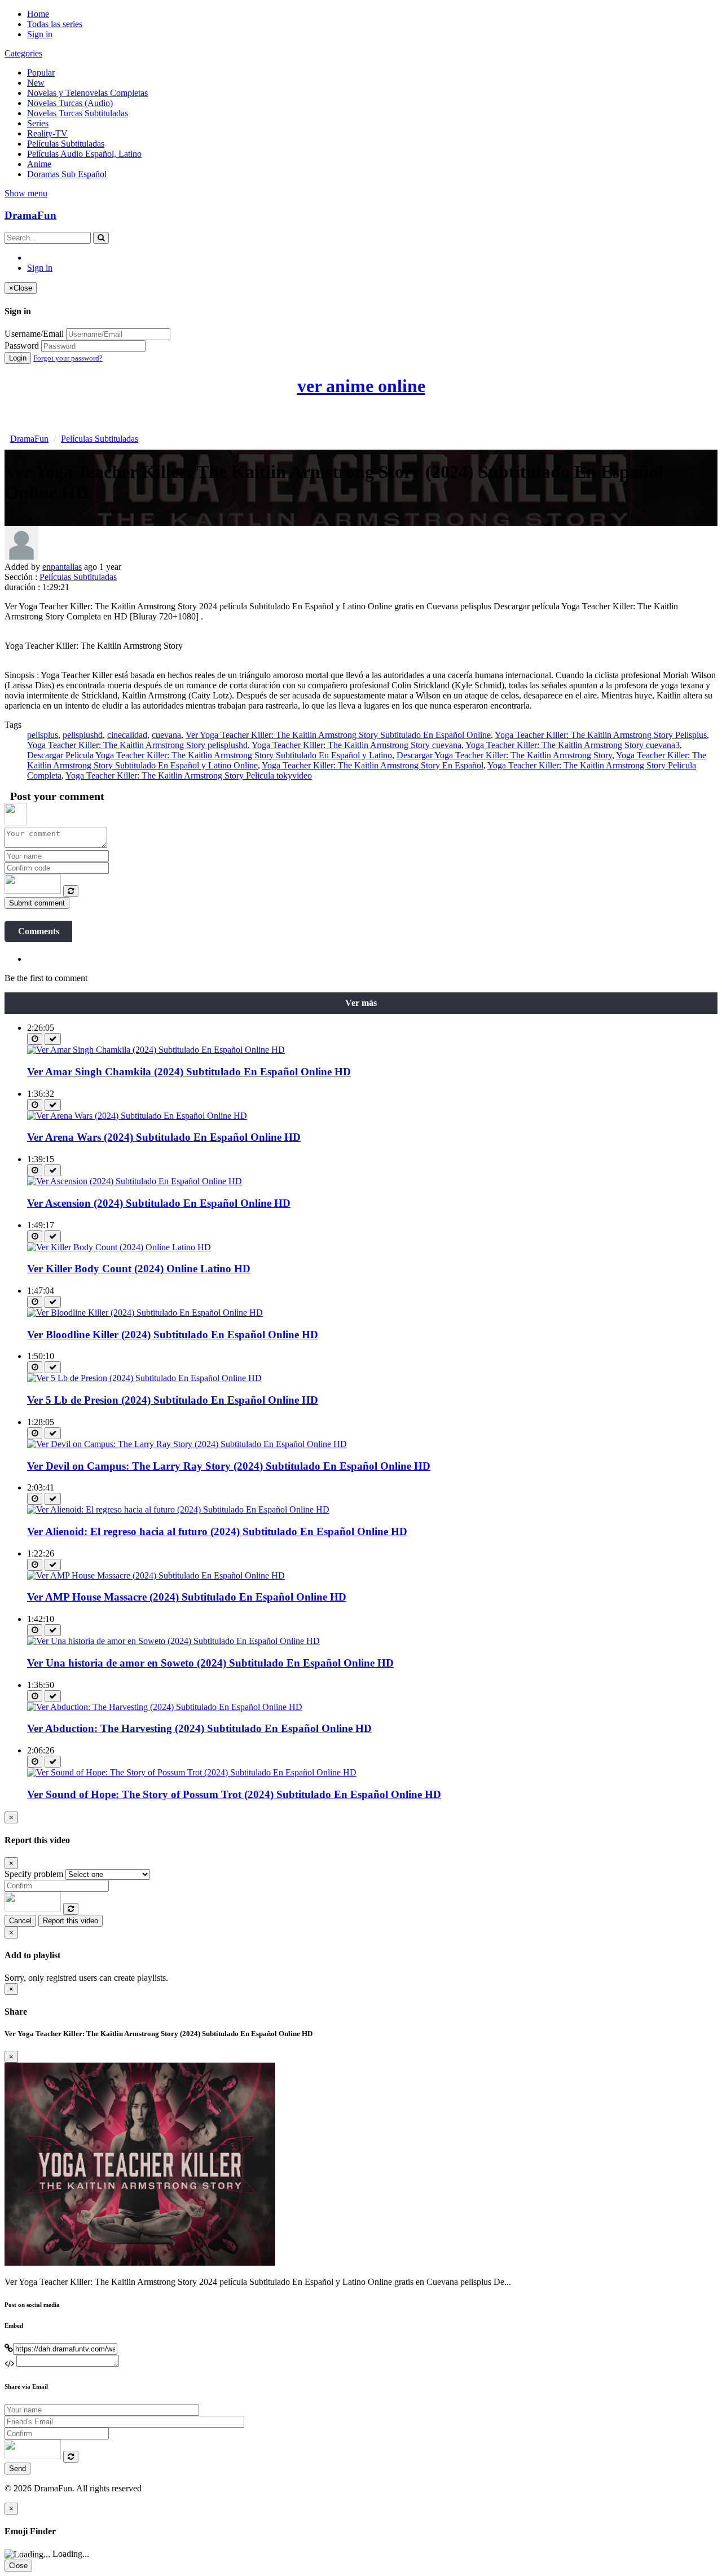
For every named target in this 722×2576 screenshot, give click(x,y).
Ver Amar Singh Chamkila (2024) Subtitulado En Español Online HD (189, 1072)
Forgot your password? (68, 358)
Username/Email (34, 334)
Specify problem (34, 1874)
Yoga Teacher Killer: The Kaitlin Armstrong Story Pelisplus (601, 735)
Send (17, 2469)
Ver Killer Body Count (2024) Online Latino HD (139, 1269)
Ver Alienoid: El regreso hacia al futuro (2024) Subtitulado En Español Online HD (217, 1531)
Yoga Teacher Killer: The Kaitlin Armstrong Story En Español (373, 765)
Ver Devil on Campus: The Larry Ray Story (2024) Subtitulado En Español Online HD (229, 1466)
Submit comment (37, 903)
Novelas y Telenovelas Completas (87, 93)
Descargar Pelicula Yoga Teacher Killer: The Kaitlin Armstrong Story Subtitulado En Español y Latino (210, 755)
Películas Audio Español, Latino (84, 154)
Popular (41, 72)
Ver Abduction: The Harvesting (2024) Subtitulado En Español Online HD (199, 1728)
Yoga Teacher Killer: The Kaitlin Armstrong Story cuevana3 (573, 745)
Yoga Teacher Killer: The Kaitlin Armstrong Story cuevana (356, 745)
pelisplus (43, 735)
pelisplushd (83, 735)
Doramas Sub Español (67, 174)
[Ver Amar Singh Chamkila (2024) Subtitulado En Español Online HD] (156, 1050)
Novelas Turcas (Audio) (70, 103)
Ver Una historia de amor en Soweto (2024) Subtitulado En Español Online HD (210, 1663)
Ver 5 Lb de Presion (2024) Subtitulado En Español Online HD (173, 1400)
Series (38, 123)
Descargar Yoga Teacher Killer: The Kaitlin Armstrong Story (504, 755)
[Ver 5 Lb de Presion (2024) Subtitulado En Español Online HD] (144, 1378)
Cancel (20, 1921)
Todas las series (55, 24)
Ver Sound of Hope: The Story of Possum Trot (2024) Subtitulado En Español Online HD (234, 1794)
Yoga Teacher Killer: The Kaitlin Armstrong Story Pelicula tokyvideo (189, 775)
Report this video (71, 1921)
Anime (39, 164)
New (36, 83)
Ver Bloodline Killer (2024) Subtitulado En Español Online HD (173, 1335)
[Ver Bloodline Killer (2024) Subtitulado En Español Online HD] (145, 1313)
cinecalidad (127, 735)
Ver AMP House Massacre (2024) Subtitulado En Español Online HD (187, 1597)
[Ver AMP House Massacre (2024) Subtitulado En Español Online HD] (156, 1575)
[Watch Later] (35, 1039)
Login (18, 358)
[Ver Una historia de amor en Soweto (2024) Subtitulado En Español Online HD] (173, 1641)
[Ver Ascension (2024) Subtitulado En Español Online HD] (135, 1181)
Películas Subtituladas (66, 144)
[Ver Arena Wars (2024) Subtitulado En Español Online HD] (137, 1116)
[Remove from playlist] (53, 1039)
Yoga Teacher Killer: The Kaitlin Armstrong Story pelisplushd (137, 745)
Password (22, 346)
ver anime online (361, 386)
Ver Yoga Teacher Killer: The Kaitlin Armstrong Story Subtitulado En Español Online (338, 735)
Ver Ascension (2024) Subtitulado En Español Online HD (159, 1203)
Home (38, 14)
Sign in (40, 34)
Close (18, 2566)
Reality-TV (47, 133)
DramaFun (30, 215)
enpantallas (62, 567)
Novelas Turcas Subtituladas (78, 113)
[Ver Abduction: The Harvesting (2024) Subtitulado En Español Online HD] (165, 1707)
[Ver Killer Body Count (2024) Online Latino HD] (119, 1247)
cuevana (166, 735)
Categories (23, 53)
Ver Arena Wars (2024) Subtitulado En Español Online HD (164, 1137)
